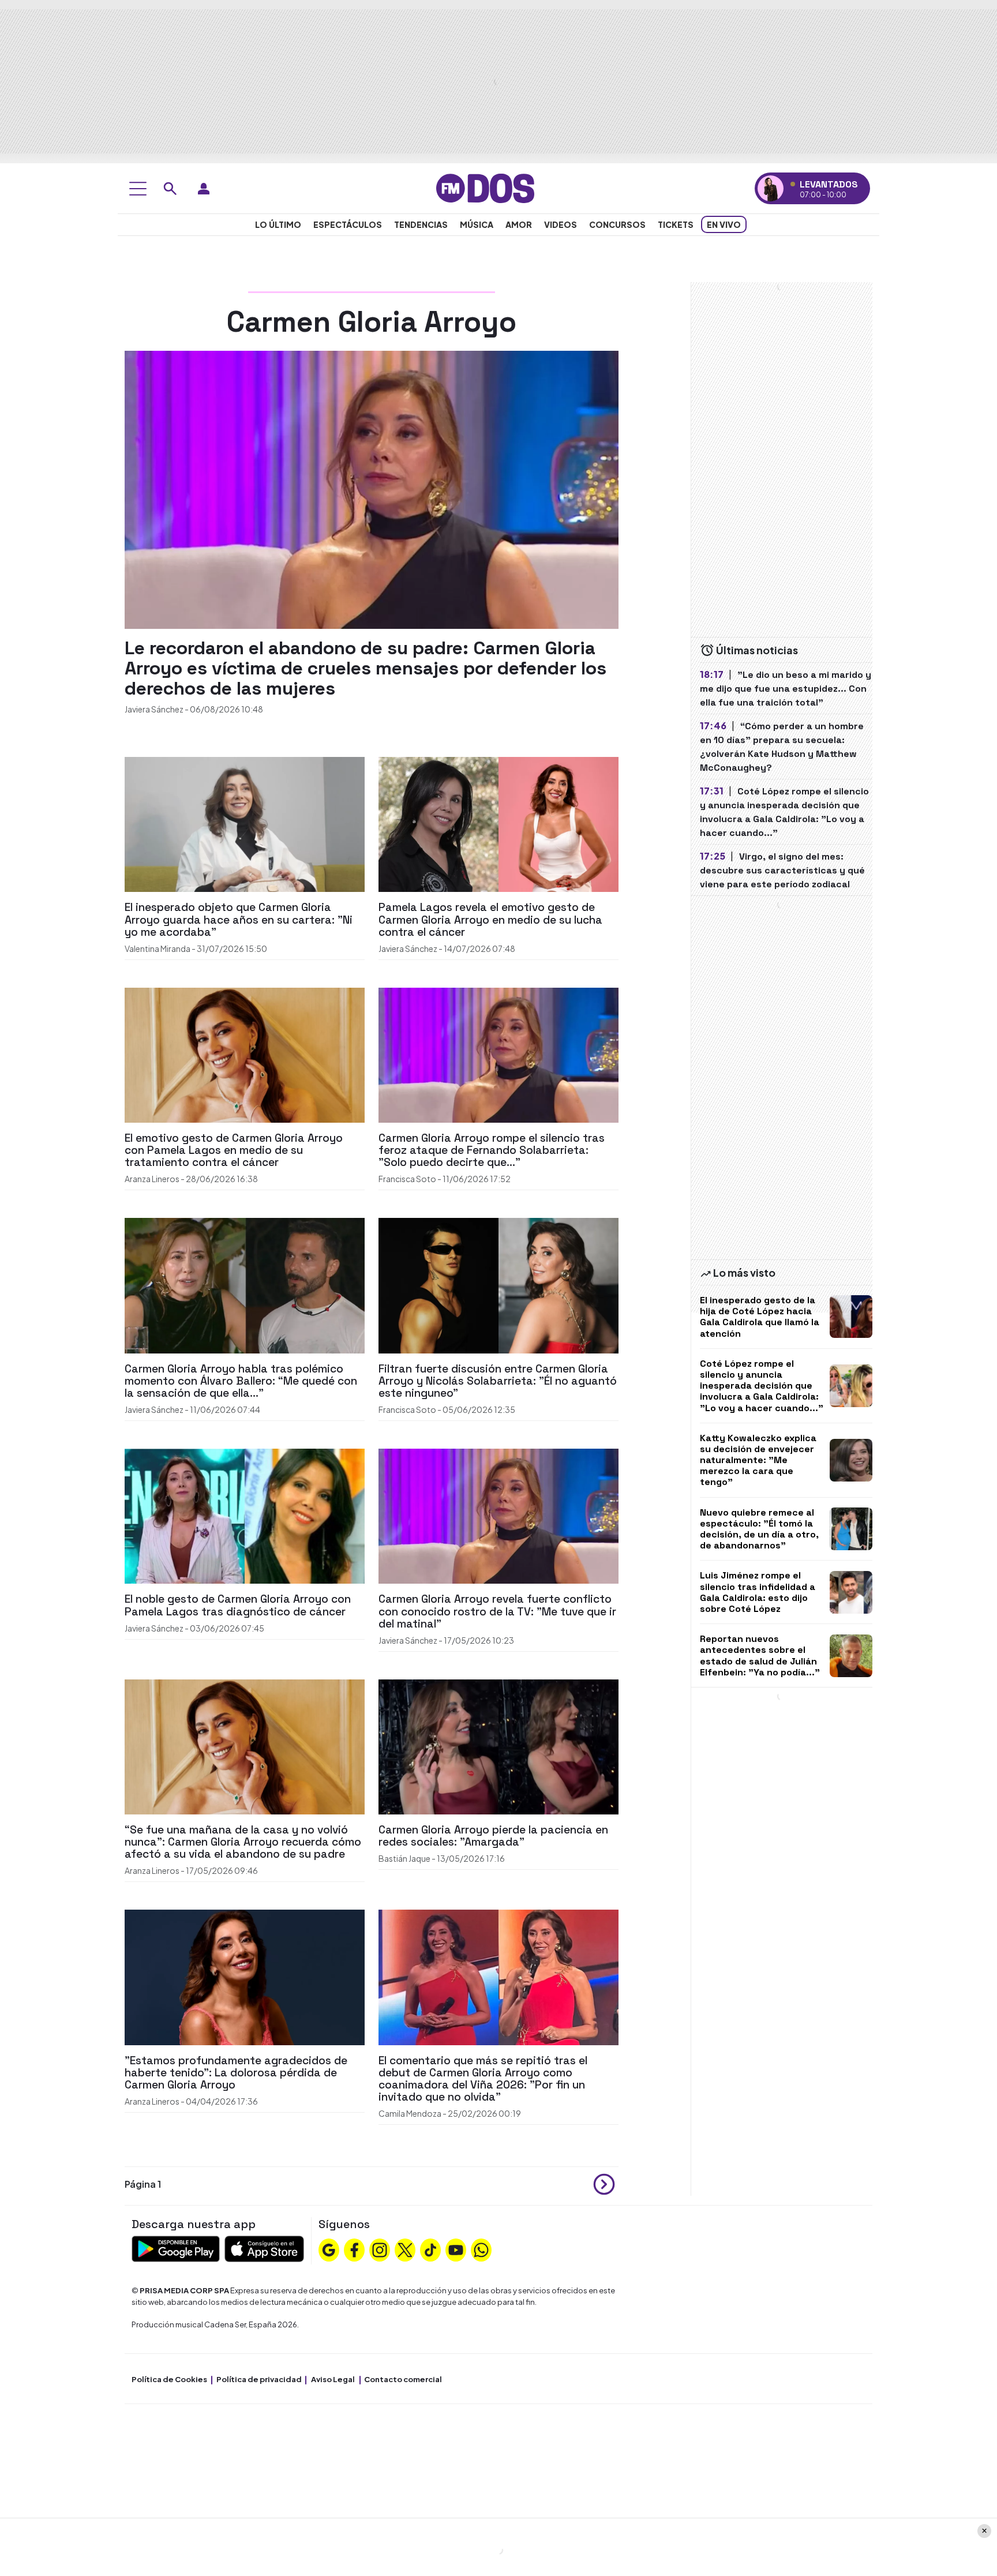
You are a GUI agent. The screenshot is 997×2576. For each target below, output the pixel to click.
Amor (519, 224)
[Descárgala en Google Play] (176, 2247)
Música (477, 224)
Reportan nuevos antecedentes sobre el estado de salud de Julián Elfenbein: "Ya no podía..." (760, 1656)
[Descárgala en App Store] (264, 2247)
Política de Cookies (169, 2379)
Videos (561, 224)
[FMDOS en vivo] (771, 188)
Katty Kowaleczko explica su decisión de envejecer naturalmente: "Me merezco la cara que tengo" (758, 1460)
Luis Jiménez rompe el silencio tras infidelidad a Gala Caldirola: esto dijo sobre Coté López (758, 1592)
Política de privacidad (259, 2379)
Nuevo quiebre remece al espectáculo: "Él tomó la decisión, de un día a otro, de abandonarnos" (759, 1529)
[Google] (329, 2249)
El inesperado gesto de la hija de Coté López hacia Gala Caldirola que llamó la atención (760, 1317)
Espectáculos (348, 224)
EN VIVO (724, 224)
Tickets (676, 224)
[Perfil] (204, 189)
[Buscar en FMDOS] (170, 189)
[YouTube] (456, 2249)
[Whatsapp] (481, 2249)
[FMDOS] (485, 187)
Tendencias (421, 224)
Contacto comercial (403, 2379)
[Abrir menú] (138, 189)
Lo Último (278, 224)
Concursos (617, 224)
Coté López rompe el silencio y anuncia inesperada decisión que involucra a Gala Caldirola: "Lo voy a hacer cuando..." (762, 1386)
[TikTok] (430, 2249)
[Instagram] (380, 2249)
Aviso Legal (333, 2379)
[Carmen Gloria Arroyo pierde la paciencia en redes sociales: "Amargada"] (498, 1746)
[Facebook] (354, 2249)
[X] (405, 2249)
